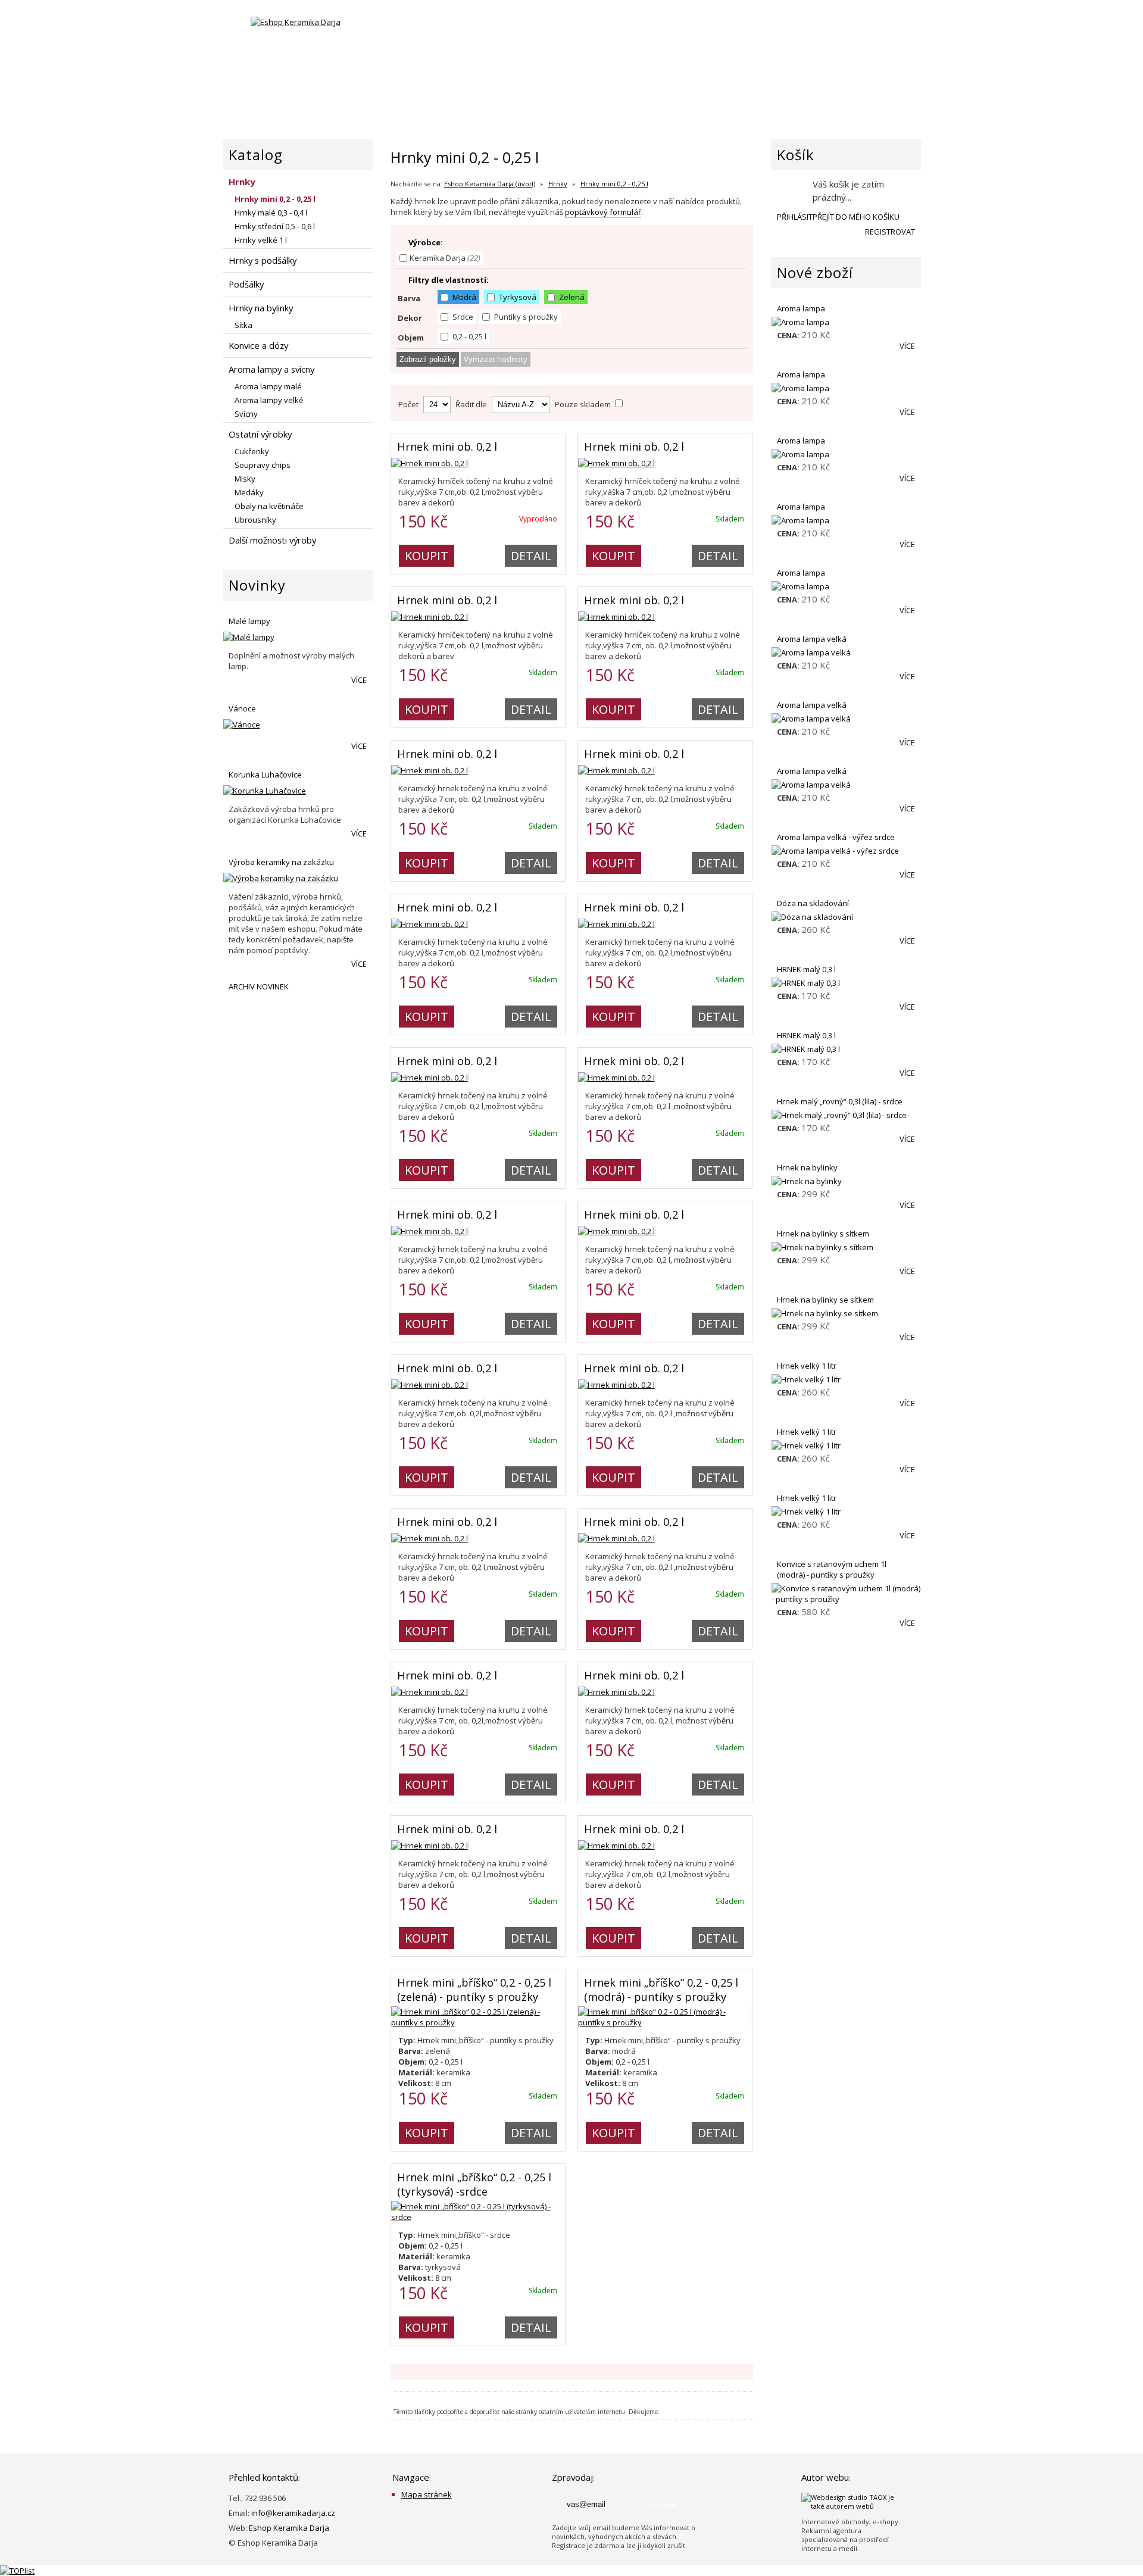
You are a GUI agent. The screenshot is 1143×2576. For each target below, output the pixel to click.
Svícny (246, 414)
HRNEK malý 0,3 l (806, 969)
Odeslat (661, 2505)
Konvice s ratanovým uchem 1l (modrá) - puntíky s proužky (832, 1569)
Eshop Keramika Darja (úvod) (490, 184)
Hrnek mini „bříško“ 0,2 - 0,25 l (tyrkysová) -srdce (474, 2184)
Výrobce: (426, 242)
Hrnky (558, 184)
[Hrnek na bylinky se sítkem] (846, 1313)
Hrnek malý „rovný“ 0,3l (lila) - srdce (840, 1101)
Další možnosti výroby (272, 540)
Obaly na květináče (269, 506)
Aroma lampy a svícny (271, 369)
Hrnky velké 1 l (261, 240)
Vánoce (242, 708)
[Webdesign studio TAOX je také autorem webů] (855, 2506)
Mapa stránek (427, 2494)
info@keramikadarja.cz (293, 2513)
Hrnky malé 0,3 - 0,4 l (271, 213)
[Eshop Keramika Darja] (296, 22)
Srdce (462, 317)
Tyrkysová (517, 297)
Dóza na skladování (813, 903)
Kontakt (897, 93)
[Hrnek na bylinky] (846, 1181)
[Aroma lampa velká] (846, 652)
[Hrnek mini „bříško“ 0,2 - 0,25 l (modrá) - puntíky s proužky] (665, 2022)
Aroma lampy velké (269, 400)
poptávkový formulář (603, 212)
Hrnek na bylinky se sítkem (825, 1300)
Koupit (427, 556)
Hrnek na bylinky (807, 1167)
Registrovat (890, 232)
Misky (245, 479)
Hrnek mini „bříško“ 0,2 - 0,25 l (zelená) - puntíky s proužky (474, 1990)
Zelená (571, 297)
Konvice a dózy (258, 345)
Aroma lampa (801, 308)
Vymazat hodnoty (496, 359)
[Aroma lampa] (846, 322)
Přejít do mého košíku (856, 217)
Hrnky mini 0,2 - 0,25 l (614, 184)
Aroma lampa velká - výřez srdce (836, 837)
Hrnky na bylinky (261, 308)
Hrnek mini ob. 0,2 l (447, 446)
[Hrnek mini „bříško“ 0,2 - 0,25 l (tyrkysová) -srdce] (478, 2217)
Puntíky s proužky (525, 317)
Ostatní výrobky (260, 434)
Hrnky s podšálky (263, 260)
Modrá (463, 297)
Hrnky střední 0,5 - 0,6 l (275, 226)
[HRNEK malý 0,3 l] (846, 983)
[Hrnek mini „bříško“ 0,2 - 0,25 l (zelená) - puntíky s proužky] (478, 2022)
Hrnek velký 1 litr (807, 1366)
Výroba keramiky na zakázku (281, 862)
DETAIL (531, 556)
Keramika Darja (445, 258)
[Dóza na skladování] (846, 917)
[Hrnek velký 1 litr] (846, 1379)
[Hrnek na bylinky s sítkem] (846, 1247)
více (359, 680)
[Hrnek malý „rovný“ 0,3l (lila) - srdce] (846, 1115)
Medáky (249, 492)
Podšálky (246, 284)
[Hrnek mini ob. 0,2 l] (430, 463)
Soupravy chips (263, 465)
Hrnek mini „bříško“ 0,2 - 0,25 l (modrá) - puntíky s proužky (661, 1990)
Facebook (404, 35)
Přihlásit (795, 217)
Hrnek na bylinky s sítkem (823, 1234)
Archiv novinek (259, 986)
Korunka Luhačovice (265, 775)
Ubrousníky (255, 520)
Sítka (243, 325)
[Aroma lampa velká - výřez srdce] (846, 851)
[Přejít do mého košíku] (790, 190)
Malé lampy (249, 621)
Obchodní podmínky (794, 93)
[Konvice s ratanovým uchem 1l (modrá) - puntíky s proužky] (846, 1594)
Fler (435, 35)
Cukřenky (252, 451)
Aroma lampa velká (812, 639)
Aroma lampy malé (268, 386)
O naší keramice (596, 93)
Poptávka (689, 93)
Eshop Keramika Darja (289, 2528)
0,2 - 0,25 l (469, 336)
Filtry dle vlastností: (449, 280)
